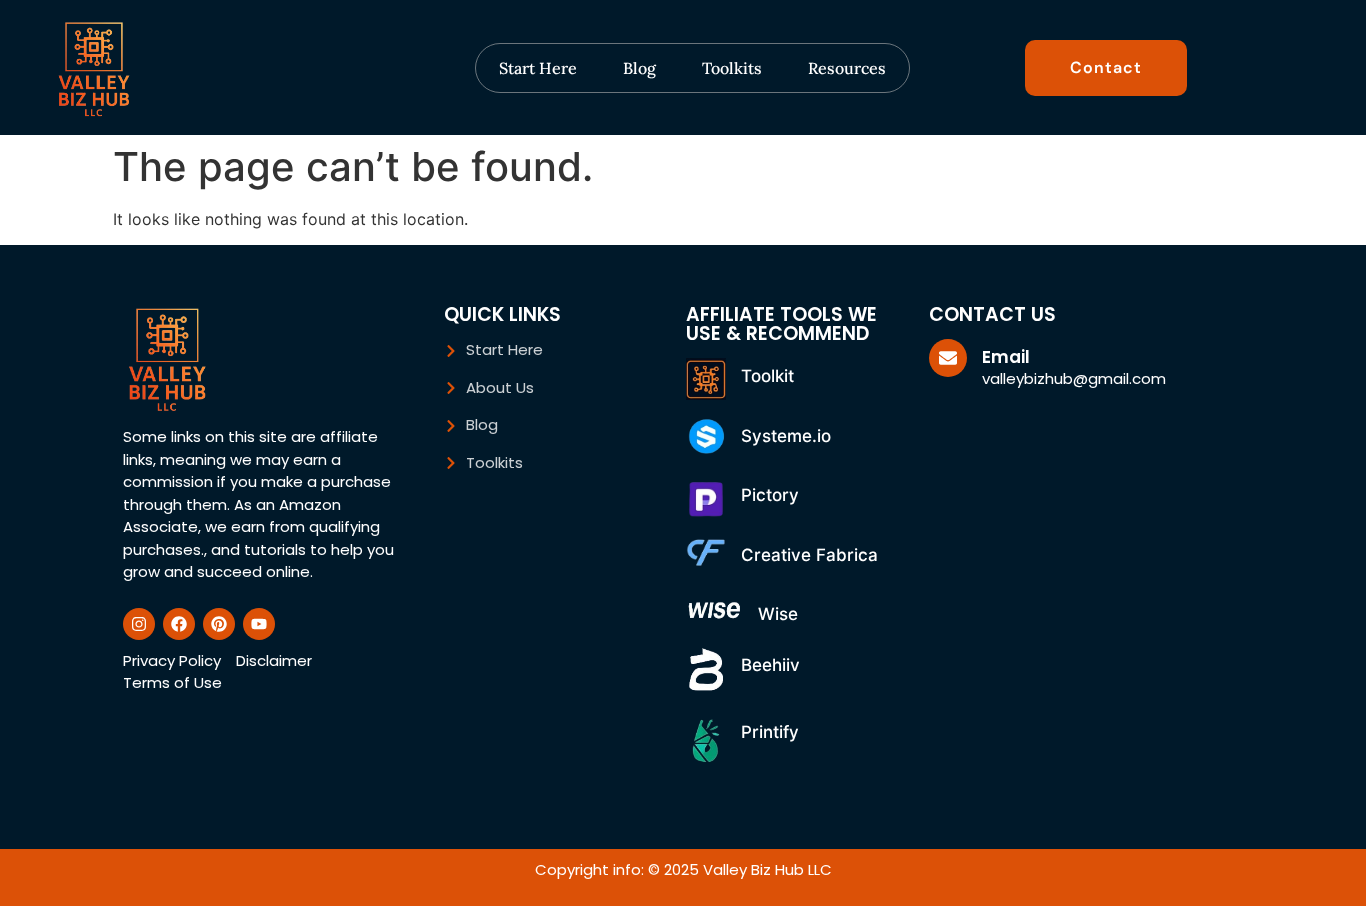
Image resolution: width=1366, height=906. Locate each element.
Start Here (538, 68)
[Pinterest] (219, 624)
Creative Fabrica (809, 555)
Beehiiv (770, 665)
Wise (778, 614)
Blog (639, 68)
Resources (847, 68)
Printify (770, 732)
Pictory (770, 495)
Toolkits (732, 68)
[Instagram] (139, 624)
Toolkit (767, 376)
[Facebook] (179, 624)
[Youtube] (259, 624)
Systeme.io (786, 436)
